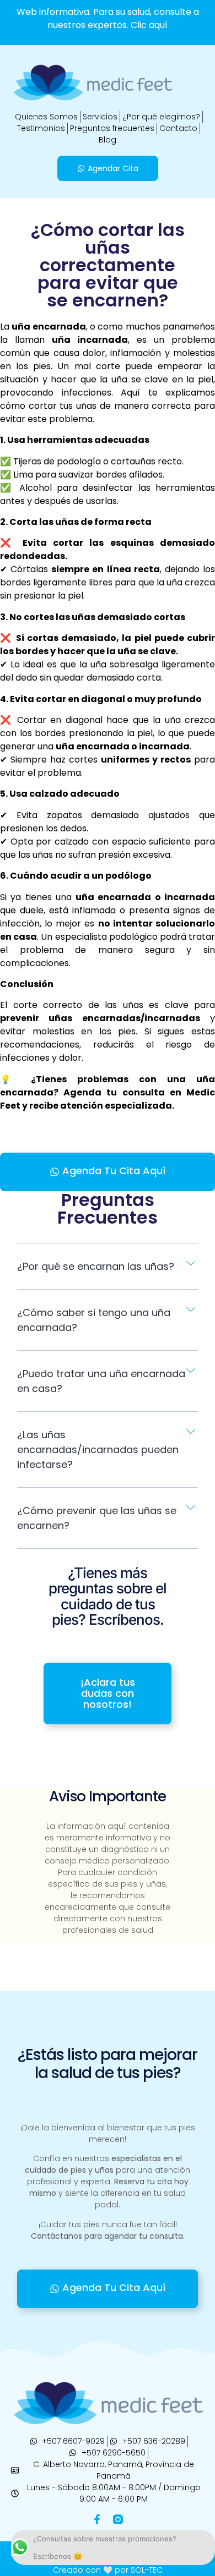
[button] (108, 1267)
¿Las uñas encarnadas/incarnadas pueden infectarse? (98, 1449)
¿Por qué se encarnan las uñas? (96, 1266)
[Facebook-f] (97, 2519)
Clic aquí (149, 25)
